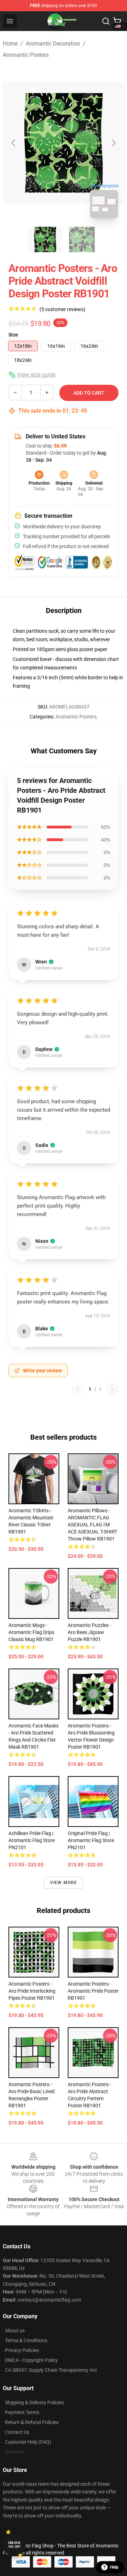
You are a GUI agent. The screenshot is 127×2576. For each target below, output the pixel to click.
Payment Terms (22, 2412)
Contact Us (17, 2432)
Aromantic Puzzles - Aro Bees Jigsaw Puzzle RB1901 (89, 1632)
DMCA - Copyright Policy (31, 2360)
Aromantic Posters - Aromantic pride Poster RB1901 (93, 1991)
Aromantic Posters (26, 55)
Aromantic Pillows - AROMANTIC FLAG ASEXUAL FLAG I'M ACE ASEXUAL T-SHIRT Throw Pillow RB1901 (92, 1525)
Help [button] (114, 2567)
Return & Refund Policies (32, 2422)
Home (10, 44)
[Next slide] (113, 143)
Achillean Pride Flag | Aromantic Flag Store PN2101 (32, 1840)
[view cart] (117, 21)
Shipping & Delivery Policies (34, 2402)
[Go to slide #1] (45, 239)
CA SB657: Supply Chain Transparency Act (51, 2370)
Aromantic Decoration (53, 44)
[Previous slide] (14, 143)
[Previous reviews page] (78, 1389)
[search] (106, 21)
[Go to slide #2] (82, 239)
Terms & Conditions (26, 2340)
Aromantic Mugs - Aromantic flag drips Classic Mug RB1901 (31, 1632)
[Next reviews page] (112, 1389)
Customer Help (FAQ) (28, 2442)
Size (13, 335)
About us (15, 2331)
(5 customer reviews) (62, 309)
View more (64, 1883)
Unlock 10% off (14, 2545)
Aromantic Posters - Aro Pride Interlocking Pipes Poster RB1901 (32, 1991)
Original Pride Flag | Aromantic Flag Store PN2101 (91, 1840)
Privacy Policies (22, 2350)
